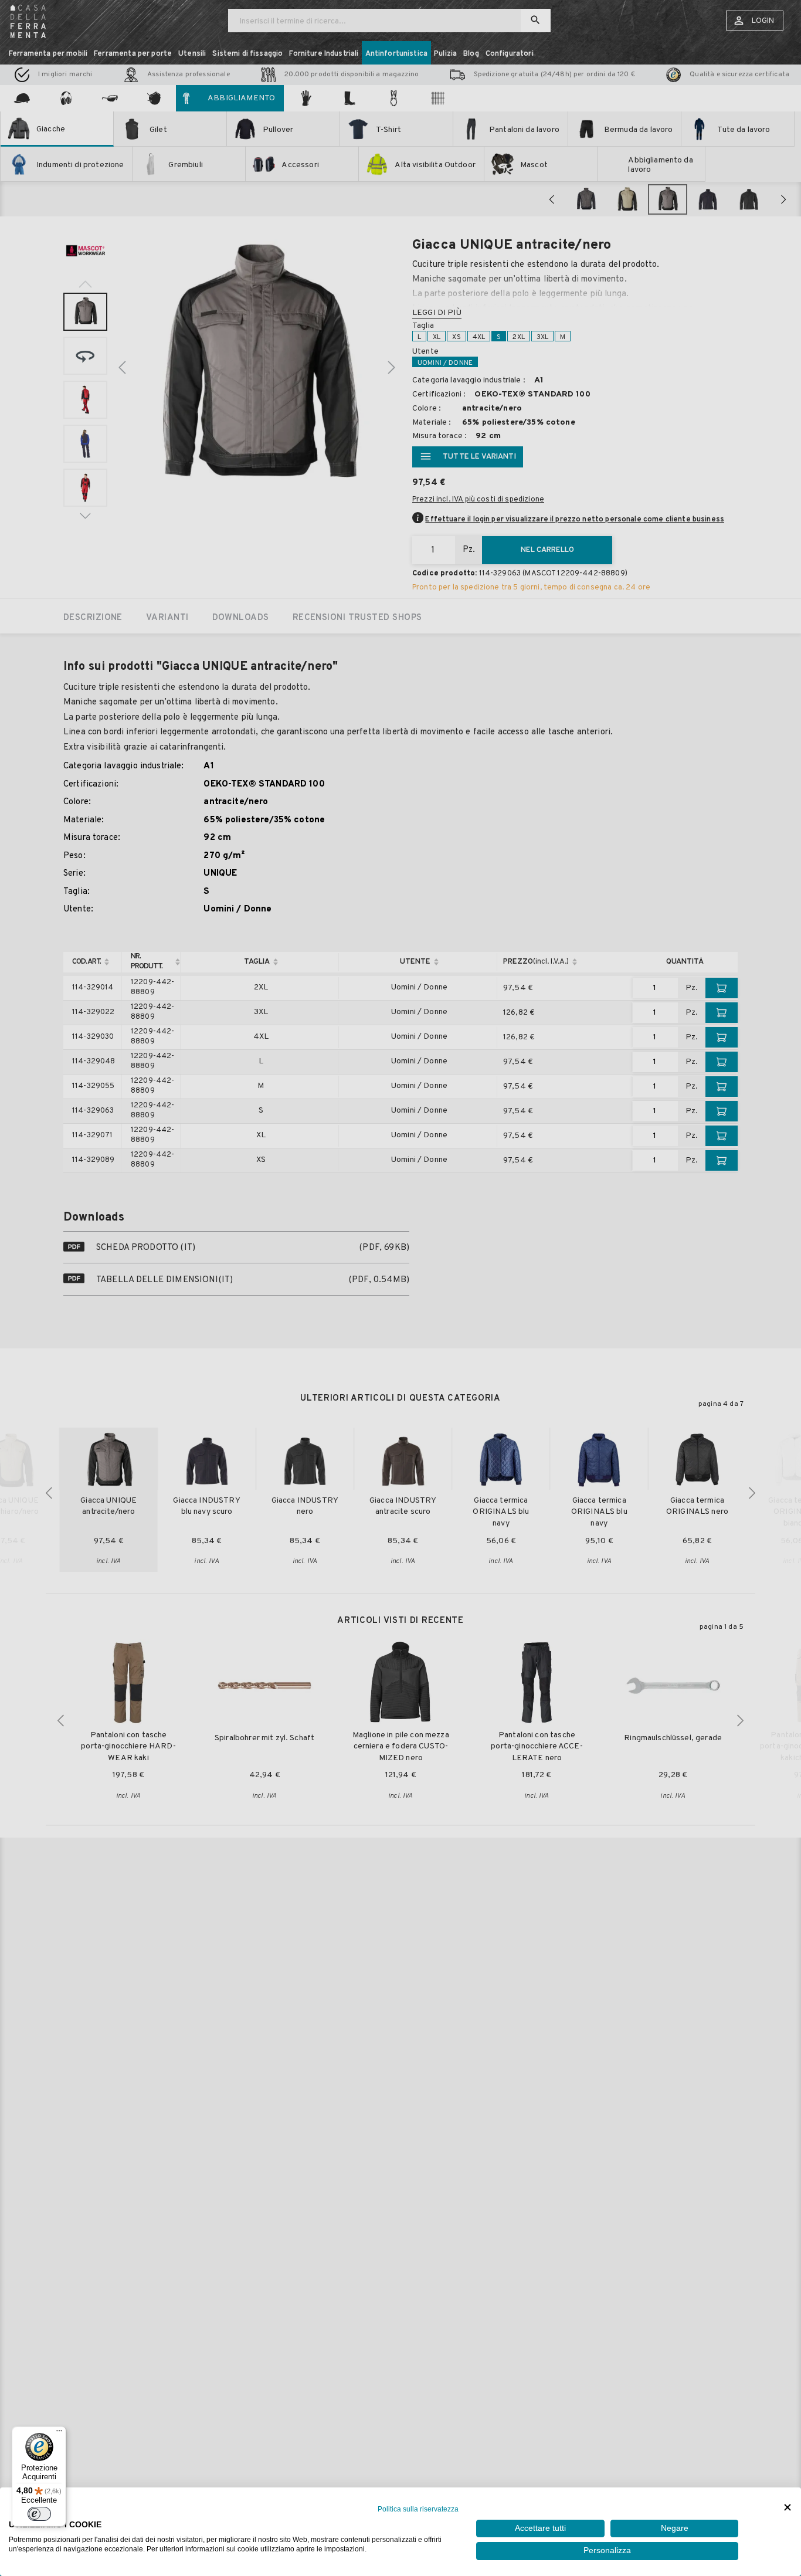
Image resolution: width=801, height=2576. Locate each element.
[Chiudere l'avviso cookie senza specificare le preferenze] (788, 2508)
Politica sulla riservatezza (418, 2509)
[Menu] (59, 2433)
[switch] (39, 2514)
